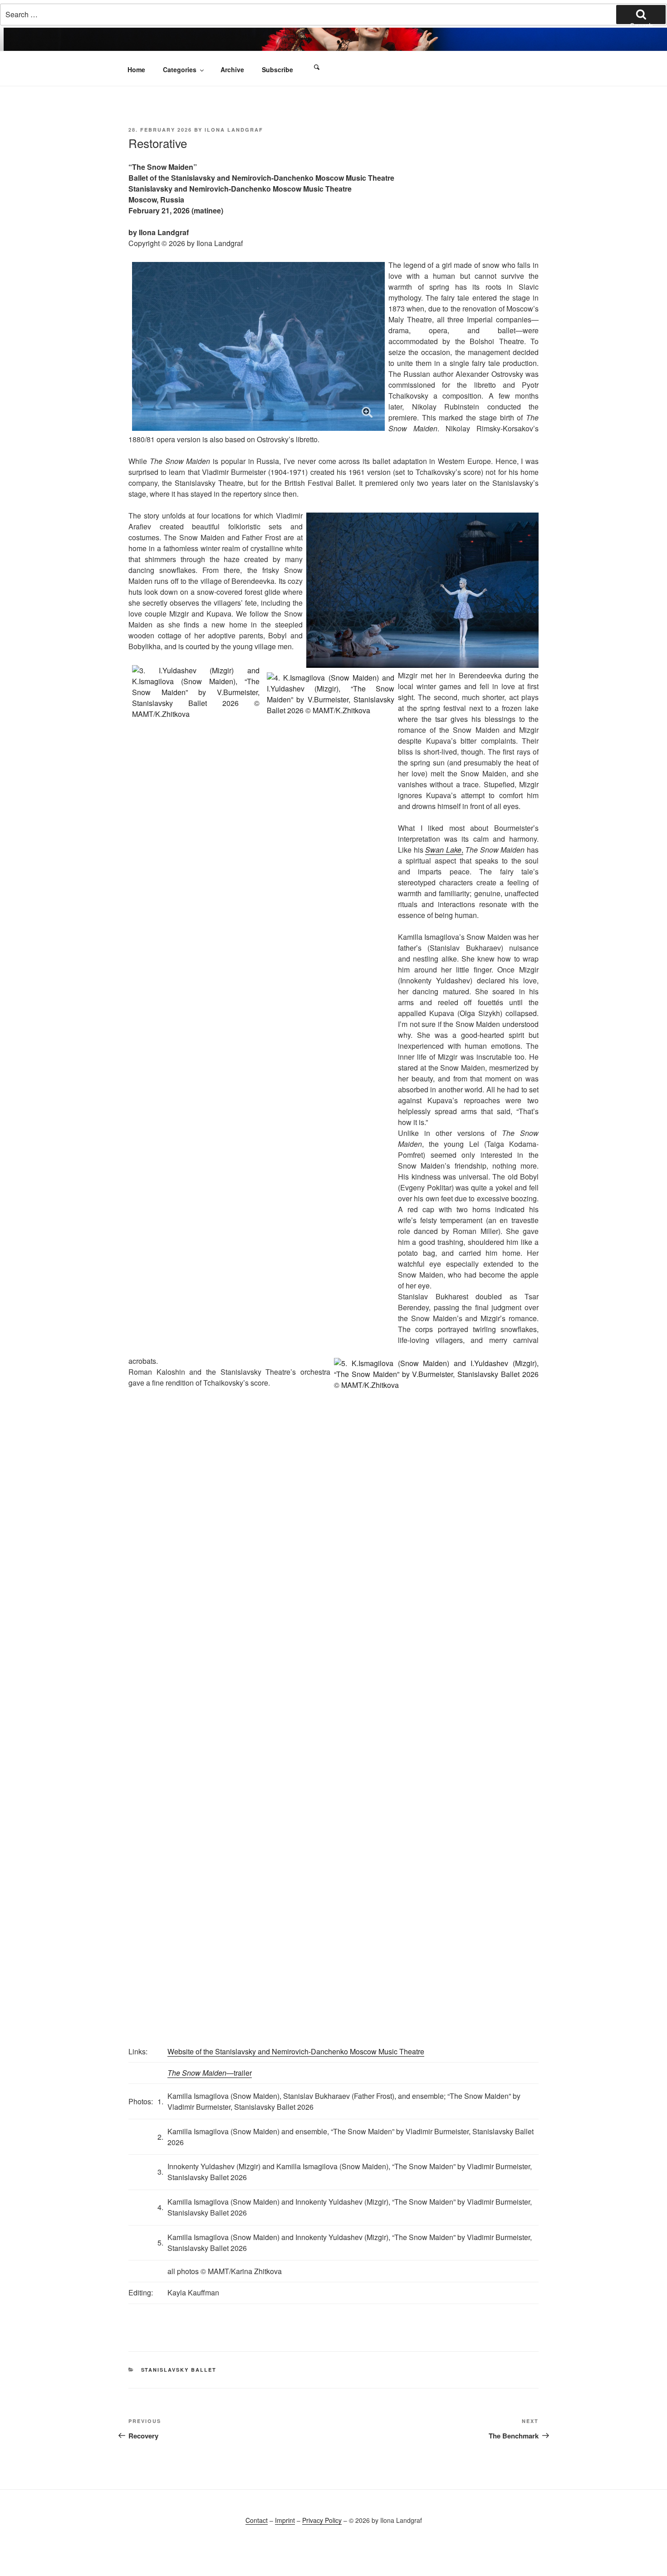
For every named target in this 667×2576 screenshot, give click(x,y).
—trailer (210, 2073)
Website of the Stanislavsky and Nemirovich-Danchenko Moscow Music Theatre (296, 2051)
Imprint (285, 2520)
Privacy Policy (322, 2520)
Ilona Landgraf (234, 130)
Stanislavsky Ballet (179, 2370)
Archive (232, 69)
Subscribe (277, 69)
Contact (257, 2520)
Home (136, 69)
